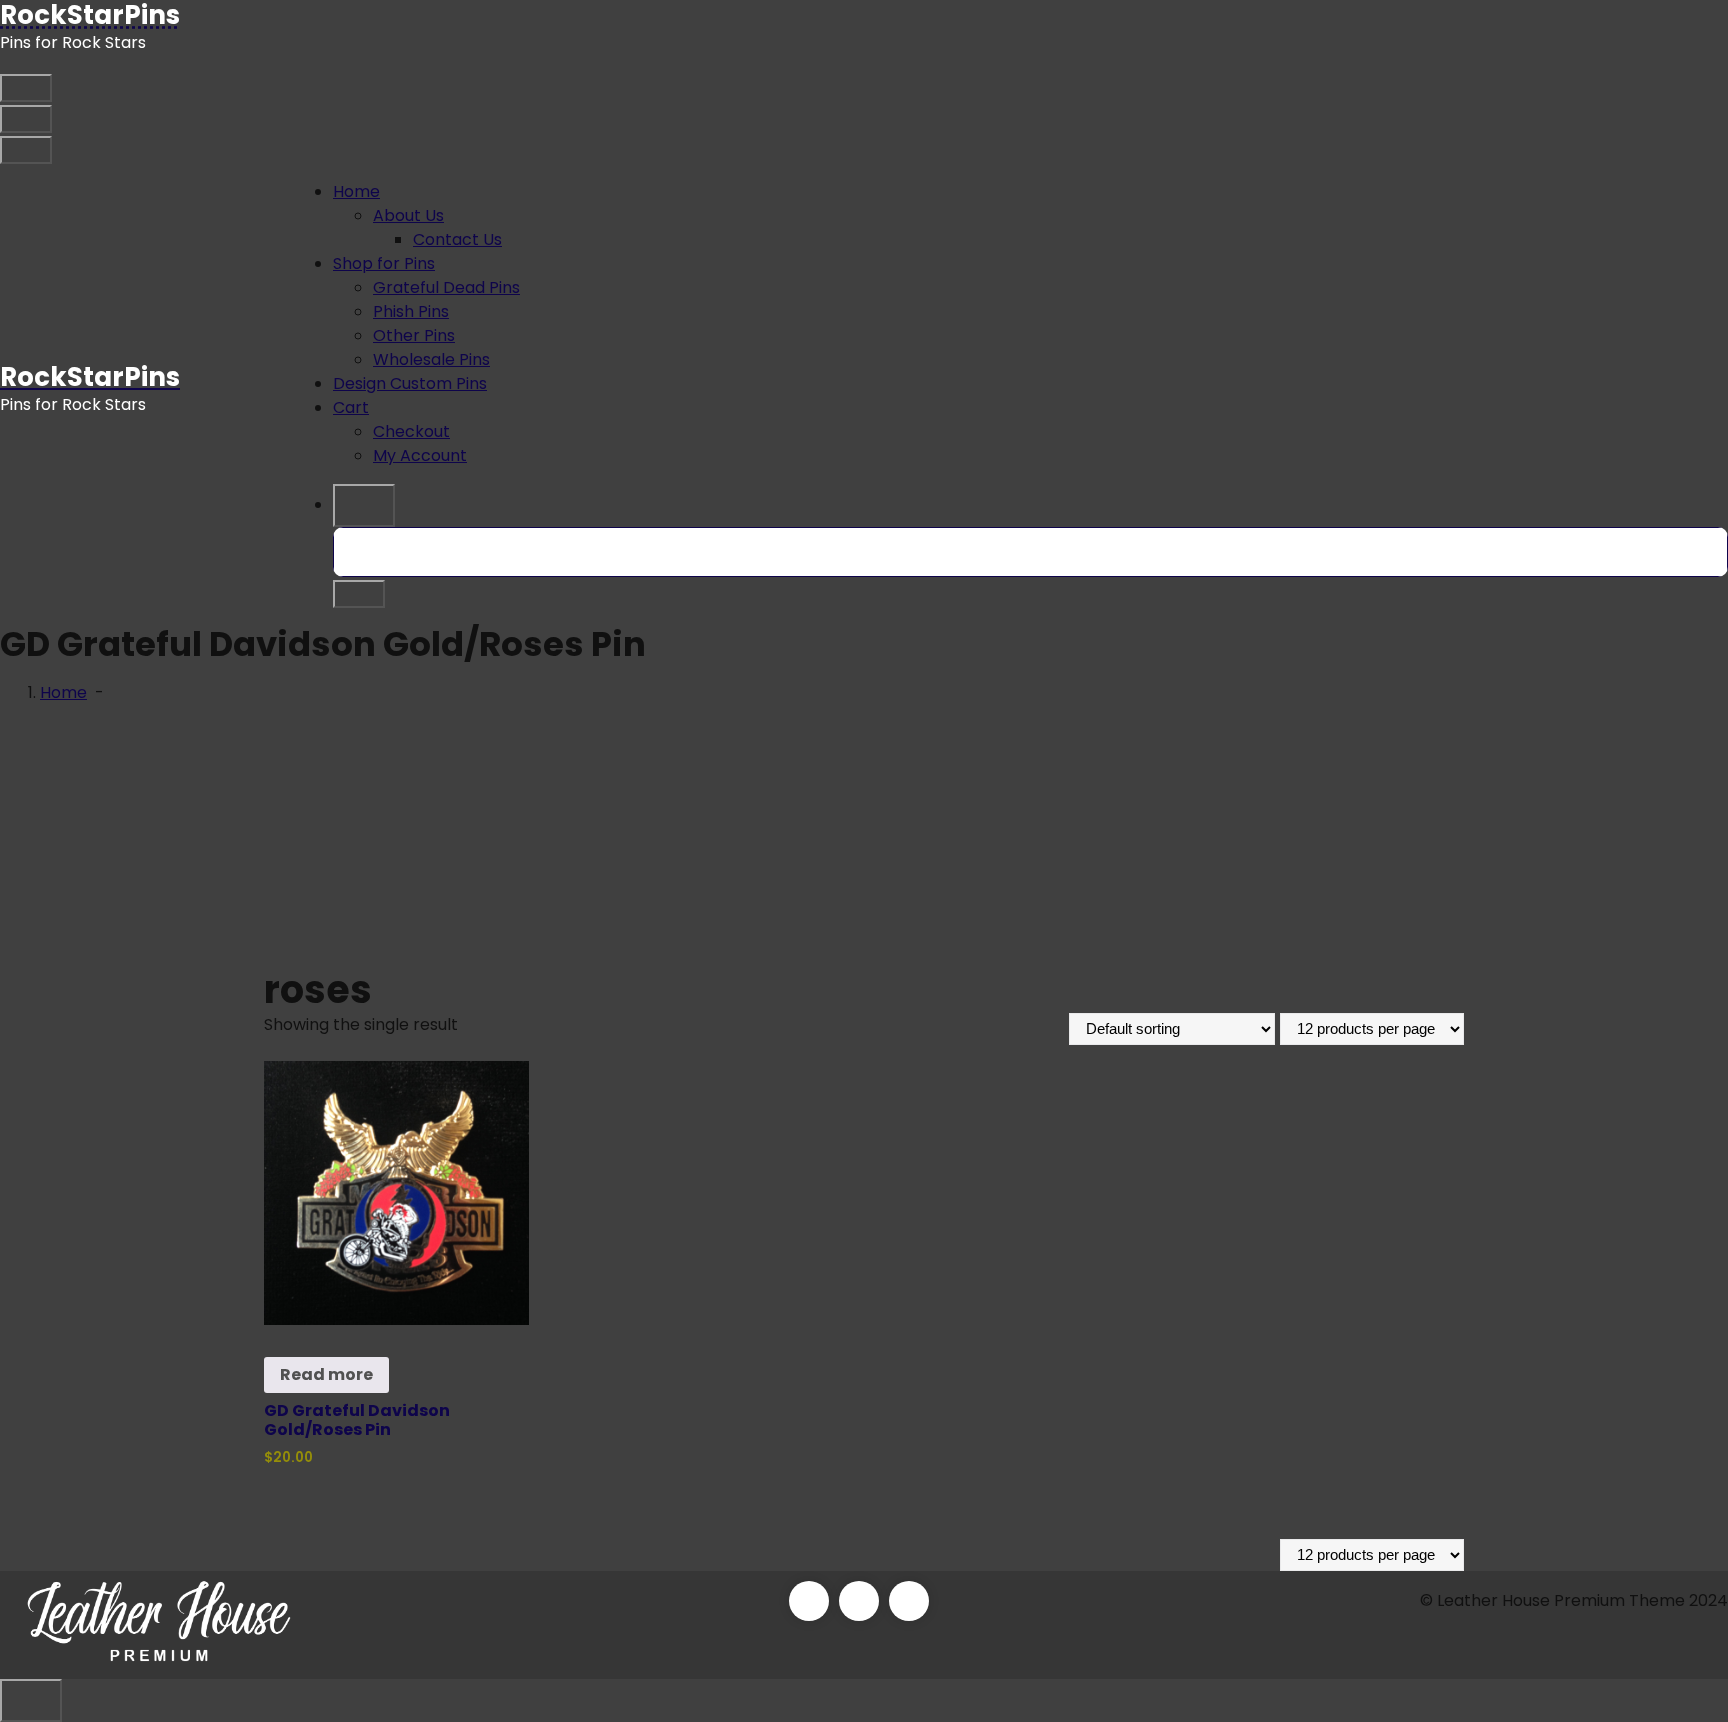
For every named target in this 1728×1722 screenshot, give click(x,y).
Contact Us (457, 239)
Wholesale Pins (431, 359)
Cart (351, 407)
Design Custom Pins (410, 383)
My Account (420, 455)
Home (356, 191)
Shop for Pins (384, 263)
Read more (326, 1374)
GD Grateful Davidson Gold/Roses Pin (357, 1420)
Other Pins (414, 335)
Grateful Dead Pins (446, 287)
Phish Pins (411, 311)
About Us (408, 215)
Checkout (411, 431)
